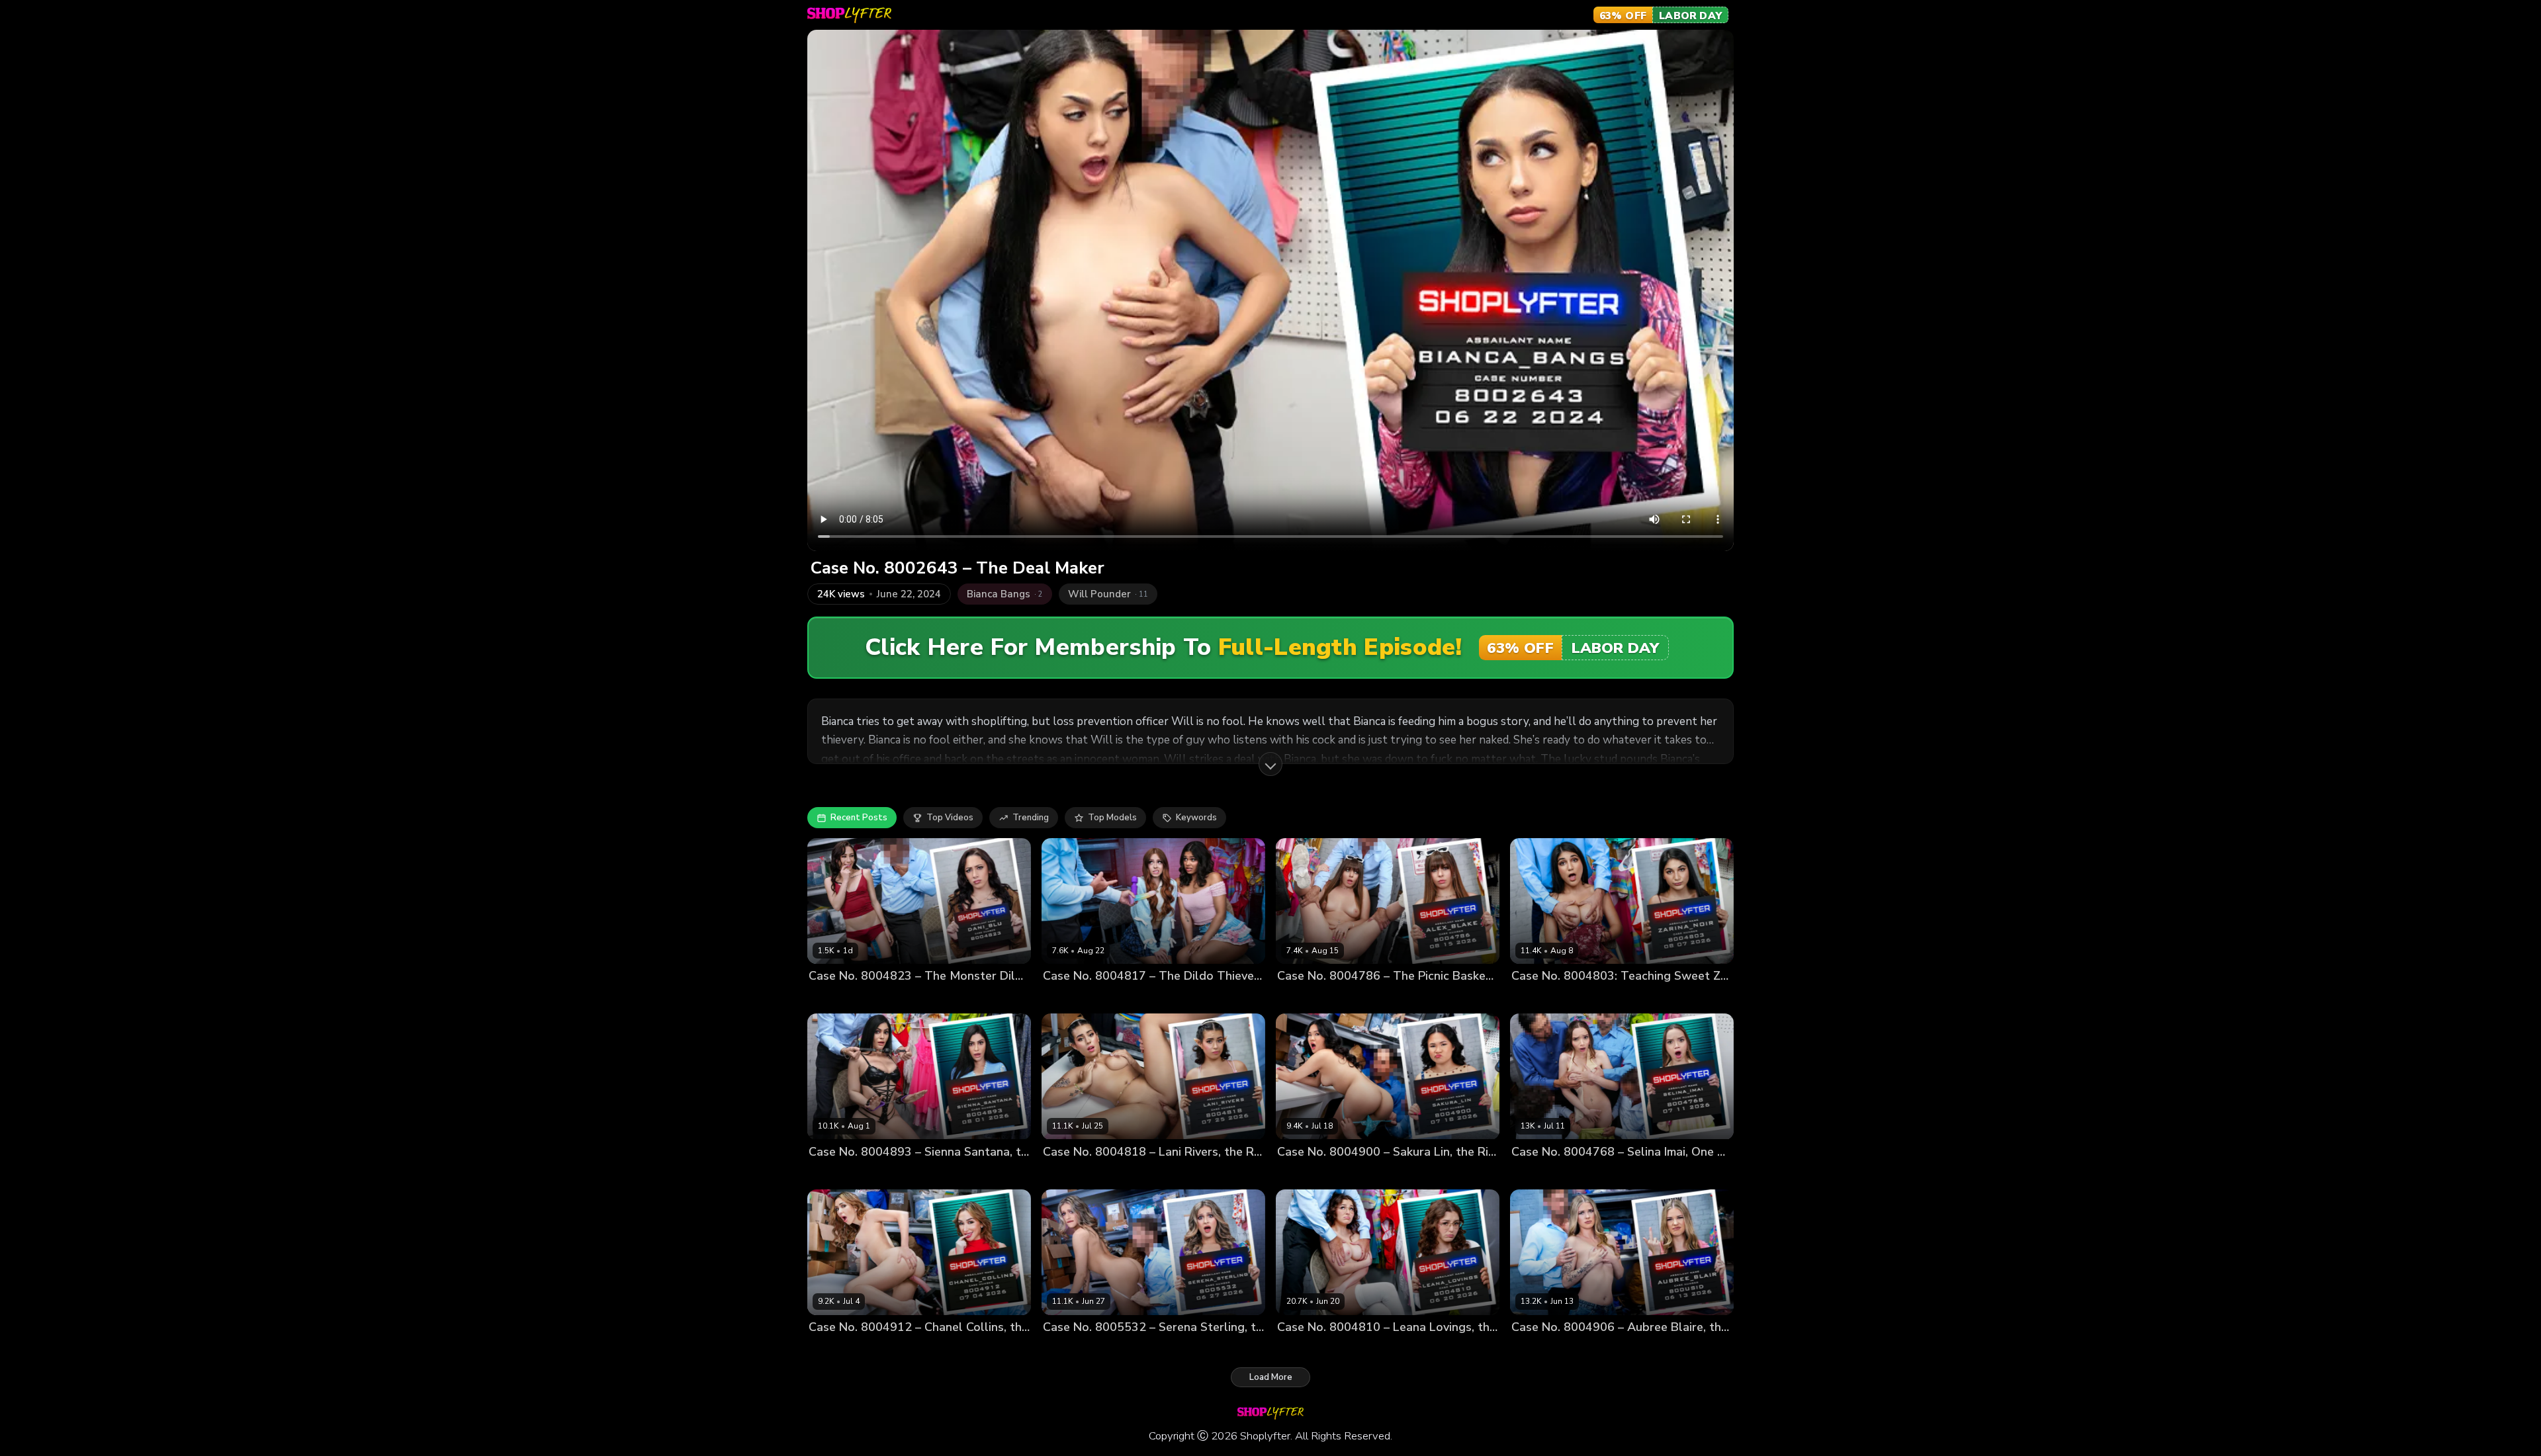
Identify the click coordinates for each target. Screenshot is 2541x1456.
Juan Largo (1349, 1174)
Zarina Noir (1535, 999)
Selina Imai (1534, 1174)
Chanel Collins (839, 1349)
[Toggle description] (1270, 764)
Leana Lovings (1307, 1349)
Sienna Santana (842, 1174)
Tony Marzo (1401, 1174)
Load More (1271, 1377)
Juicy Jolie (1116, 999)
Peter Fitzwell (878, 999)
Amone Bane (1590, 999)
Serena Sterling (1076, 1349)
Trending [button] (1031, 818)
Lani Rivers (1066, 1174)
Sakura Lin (1299, 1174)
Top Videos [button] (950, 818)
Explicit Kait (1067, 999)
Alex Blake (1300, 999)
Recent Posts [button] (859, 818)
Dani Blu (826, 999)
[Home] (849, 15)
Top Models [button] (1112, 818)
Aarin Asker (1586, 1174)
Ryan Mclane (908, 1174)
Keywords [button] (1196, 818)
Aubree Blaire (1540, 1349)
